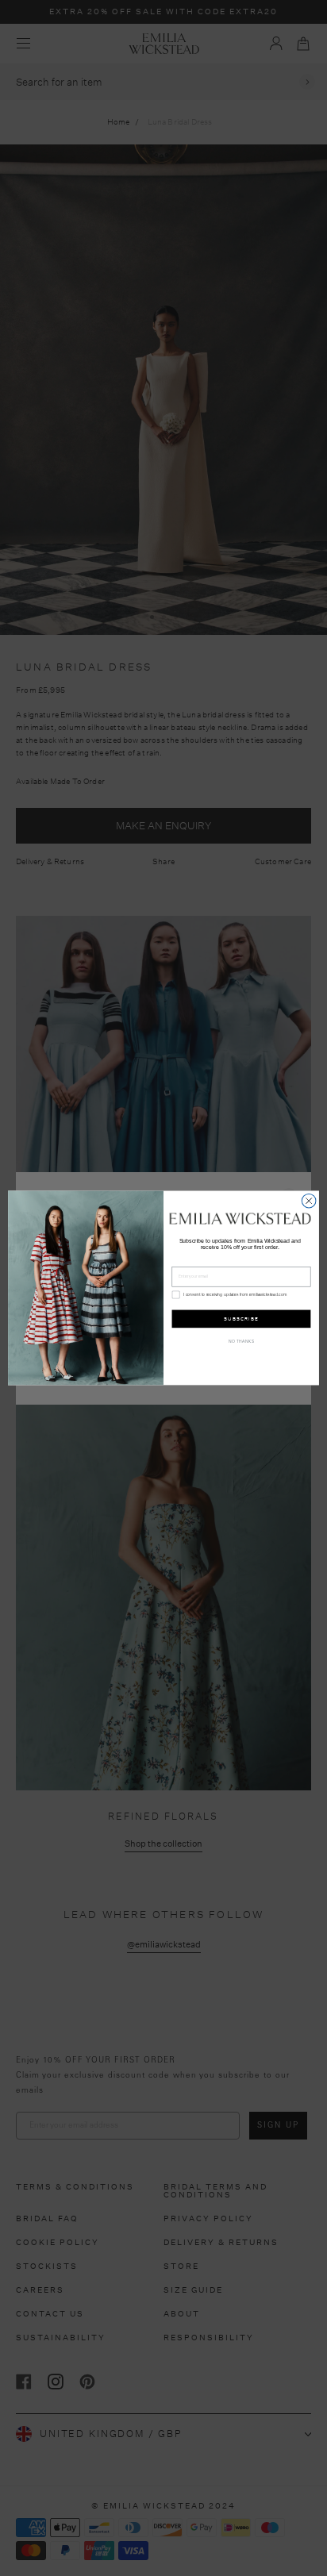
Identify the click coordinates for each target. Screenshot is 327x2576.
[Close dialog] (309, 1201)
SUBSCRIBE (241, 1319)
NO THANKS (242, 1342)
